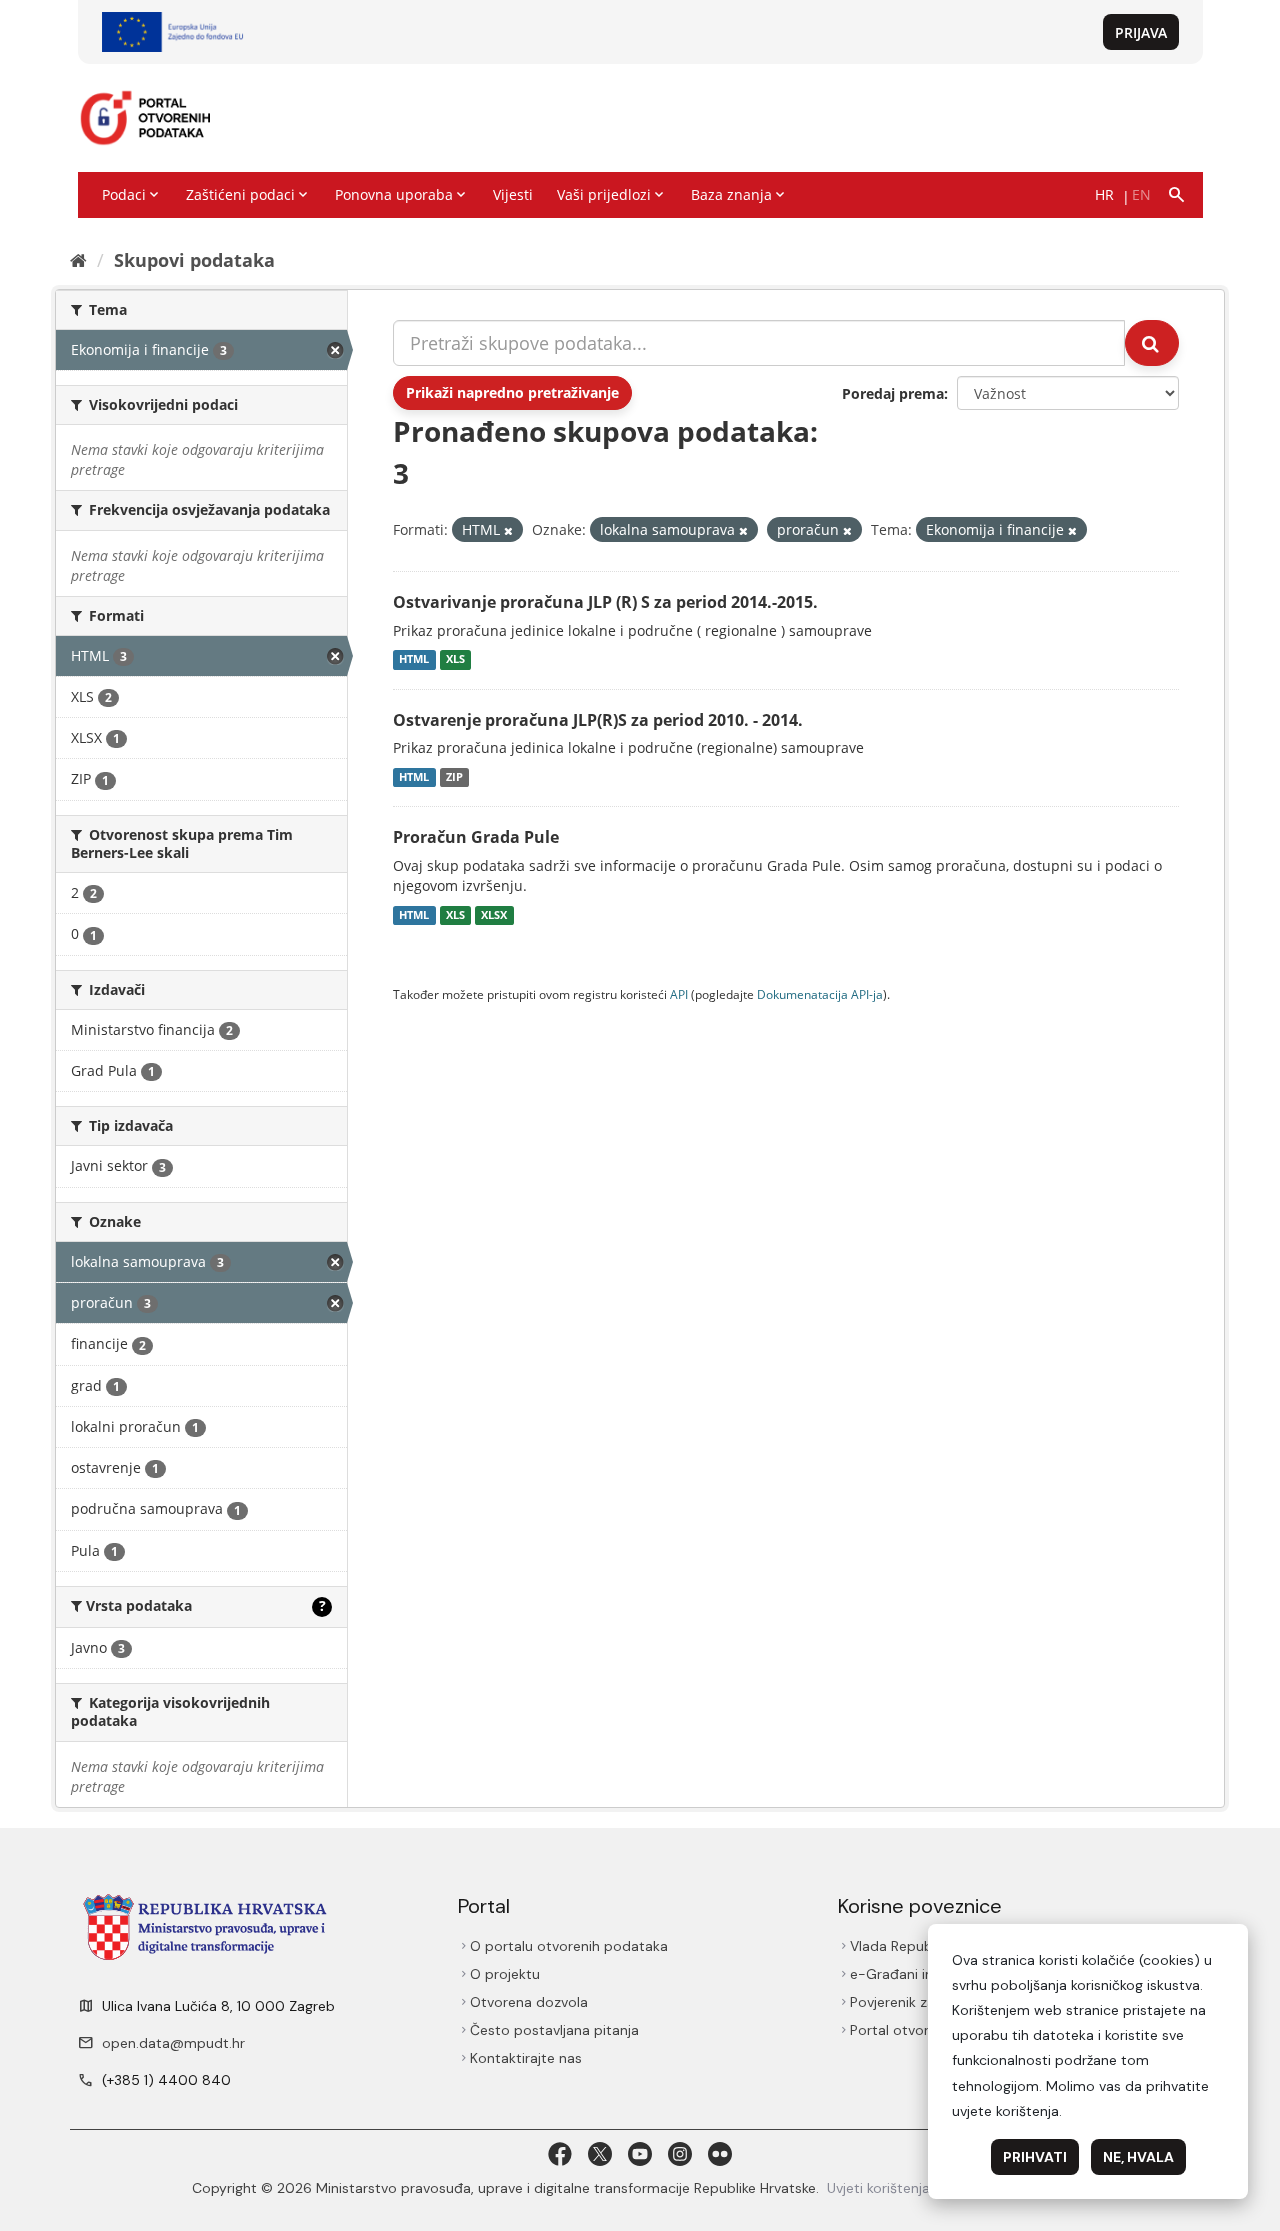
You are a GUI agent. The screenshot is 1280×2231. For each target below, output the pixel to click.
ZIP (454, 777)
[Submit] (1152, 343)
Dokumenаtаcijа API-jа (820, 994)
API (679, 994)
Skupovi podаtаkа (194, 260)
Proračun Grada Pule (476, 837)
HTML (414, 660)
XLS (455, 660)
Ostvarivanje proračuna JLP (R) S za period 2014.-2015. (605, 602)
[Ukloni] (508, 530)
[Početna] (78, 260)
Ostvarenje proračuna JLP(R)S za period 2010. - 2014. (598, 720)
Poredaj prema (893, 393)
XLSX (494, 915)
